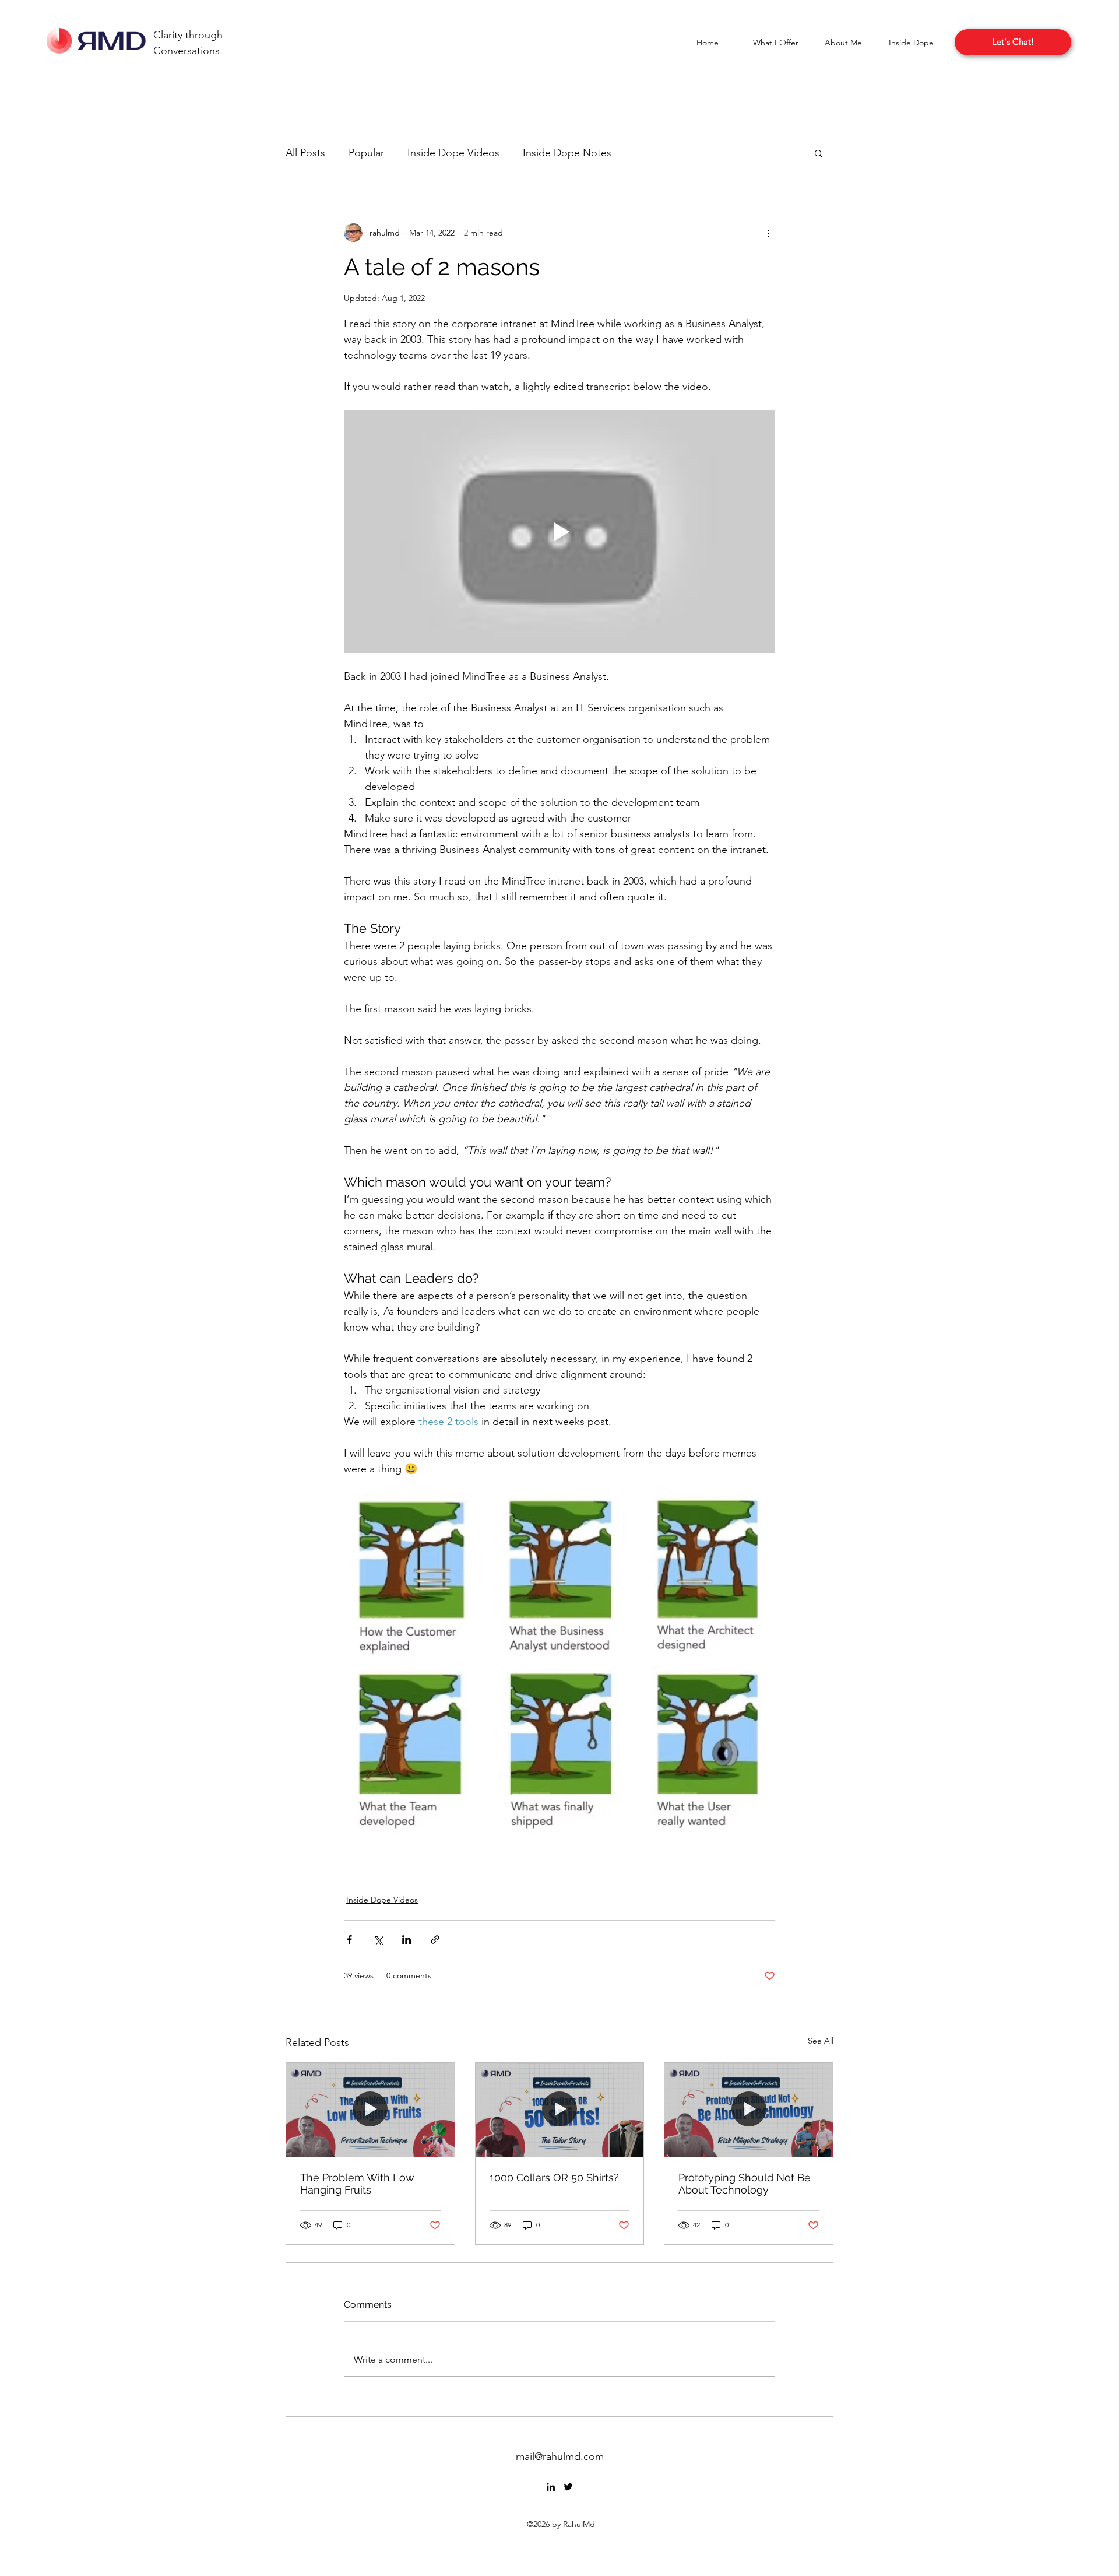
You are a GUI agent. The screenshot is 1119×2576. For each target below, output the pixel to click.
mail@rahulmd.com (560, 2456)
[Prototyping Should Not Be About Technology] (749, 2110)
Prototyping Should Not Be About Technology (745, 2184)
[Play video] (559, 532)
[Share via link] (435, 1940)
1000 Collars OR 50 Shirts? (554, 2177)
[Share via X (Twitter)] (378, 1940)
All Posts (305, 153)
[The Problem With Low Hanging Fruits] (370, 2110)
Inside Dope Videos (453, 153)
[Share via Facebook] (349, 1940)
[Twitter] (568, 2487)
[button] (775, 43)
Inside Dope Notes (567, 153)
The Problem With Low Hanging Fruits (357, 2184)
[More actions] (768, 233)
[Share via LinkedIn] (407, 1940)
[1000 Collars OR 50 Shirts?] (560, 2110)
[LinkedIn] (551, 2487)
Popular (366, 153)
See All (821, 2041)
